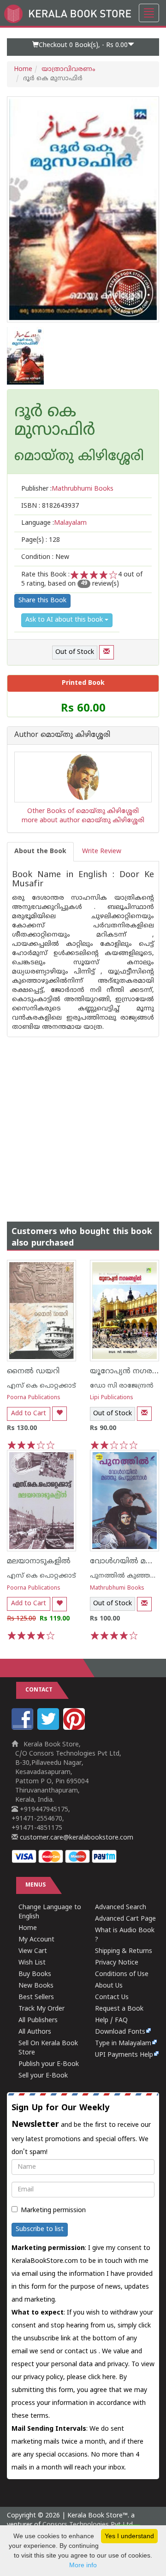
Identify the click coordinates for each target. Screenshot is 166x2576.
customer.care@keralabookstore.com (76, 1838)
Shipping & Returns (124, 1951)
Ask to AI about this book (65, 620)
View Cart (33, 1951)
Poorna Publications (34, 1398)
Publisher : (67, 489)
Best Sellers (36, 1997)
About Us (109, 1986)
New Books (36, 1986)
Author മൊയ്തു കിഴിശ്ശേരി (62, 736)
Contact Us (112, 1997)
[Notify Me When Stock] (107, 652)
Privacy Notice (117, 1963)
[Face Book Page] (24, 1728)
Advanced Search (121, 1908)
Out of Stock (75, 652)
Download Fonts (120, 2032)
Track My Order (41, 2009)
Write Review (102, 852)
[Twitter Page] (49, 1728)
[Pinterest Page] (75, 1728)
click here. (104, 2377)
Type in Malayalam (123, 2044)
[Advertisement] (83, 1120)
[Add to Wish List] (59, 1414)
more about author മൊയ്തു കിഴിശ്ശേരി (83, 821)
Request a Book (119, 2009)
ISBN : (50, 506)
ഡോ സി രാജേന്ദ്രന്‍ (122, 1386)
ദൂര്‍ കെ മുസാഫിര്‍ (55, 422)
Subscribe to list (40, 2229)
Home (23, 69)
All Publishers (38, 2021)
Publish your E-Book (49, 2064)
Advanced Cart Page (125, 1919)
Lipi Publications (112, 1398)
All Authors (35, 2032)
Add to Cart (29, 1414)
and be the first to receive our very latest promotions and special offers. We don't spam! (81, 2130)
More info (83, 2565)
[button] (83, 47)
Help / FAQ (111, 2021)
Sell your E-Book (43, 2076)
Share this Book (42, 601)
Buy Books (35, 1974)
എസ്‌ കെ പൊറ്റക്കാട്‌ (41, 1386)
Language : (54, 523)
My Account (36, 1940)
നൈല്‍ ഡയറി (33, 1371)
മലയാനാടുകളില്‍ (39, 1561)
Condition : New (45, 557)
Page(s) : (41, 540)
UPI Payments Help (124, 2055)
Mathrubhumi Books (117, 1588)
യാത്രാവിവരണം (68, 69)
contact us (82, 2352)
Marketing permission (53, 2211)
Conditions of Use (122, 1974)
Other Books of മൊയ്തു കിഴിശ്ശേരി (83, 811)
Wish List (32, 1963)
